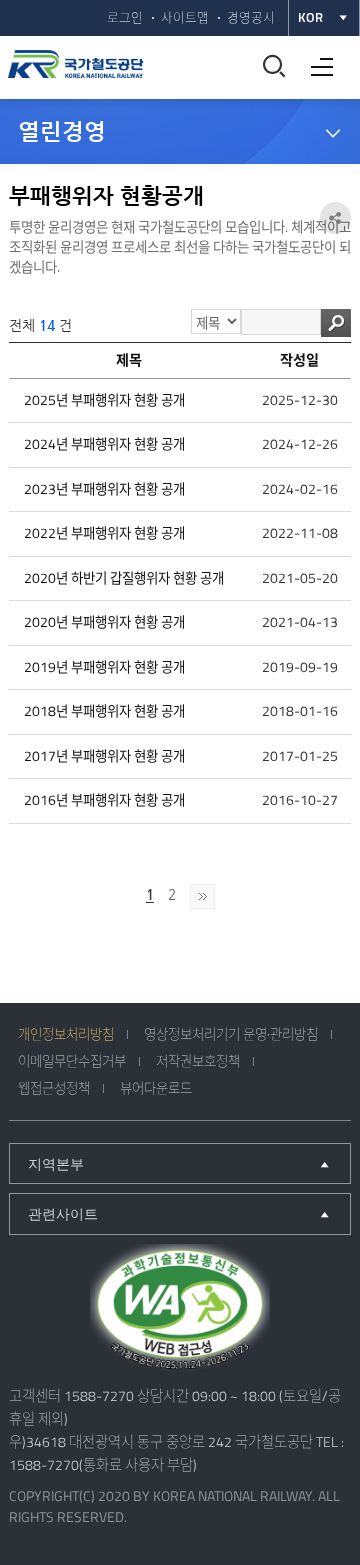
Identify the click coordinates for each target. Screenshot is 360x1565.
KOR (310, 17)
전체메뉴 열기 (317, 59)
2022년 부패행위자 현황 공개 (104, 533)
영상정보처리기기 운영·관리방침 (231, 1034)
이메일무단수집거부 (72, 1061)
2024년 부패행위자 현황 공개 (104, 444)
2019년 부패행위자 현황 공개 (104, 667)
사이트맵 (185, 17)
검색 (336, 323)
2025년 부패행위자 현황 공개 (104, 400)
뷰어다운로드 (156, 1088)
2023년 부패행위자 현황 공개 (104, 489)
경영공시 (251, 17)
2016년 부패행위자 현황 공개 (104, 800)
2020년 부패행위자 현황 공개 (104, 622)
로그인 (125, 17)
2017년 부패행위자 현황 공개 (104, 756)
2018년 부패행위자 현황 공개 (104, 711)
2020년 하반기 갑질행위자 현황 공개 (124, 578)
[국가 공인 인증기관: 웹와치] (180, 1310)
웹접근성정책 (54, 1088)
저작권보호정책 (198, 1061)
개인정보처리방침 (66, 1034)
